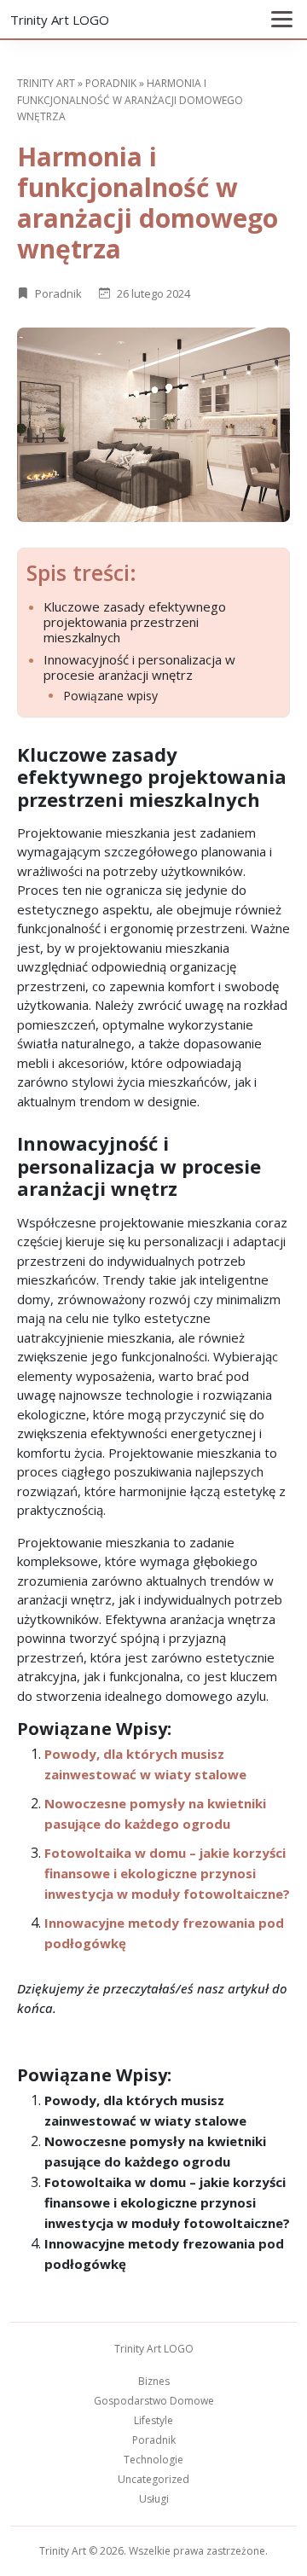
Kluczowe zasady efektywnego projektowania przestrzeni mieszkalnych (135, 622)
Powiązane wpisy (110, 696)
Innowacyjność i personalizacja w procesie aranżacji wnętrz (139, 667)
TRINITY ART (46, 83)
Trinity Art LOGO (60, 20)
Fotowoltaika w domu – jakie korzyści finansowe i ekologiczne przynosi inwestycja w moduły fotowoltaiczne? (167, 1873)
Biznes (154, 2381)
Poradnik (111, 83)
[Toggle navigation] (282, 19)
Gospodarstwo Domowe (154, 2401)
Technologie (153, 2460)
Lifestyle (153, 2420)
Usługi (154, 2499)
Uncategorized (153, 2479)
